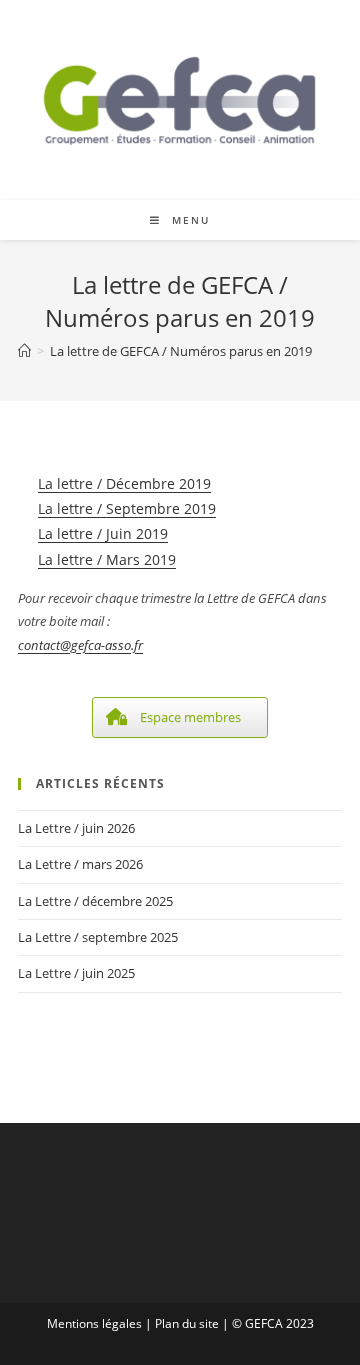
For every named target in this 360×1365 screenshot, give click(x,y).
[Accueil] (24, 351)
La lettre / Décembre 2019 (124, 483)
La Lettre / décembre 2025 (95, 901)
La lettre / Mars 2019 (107, 559)
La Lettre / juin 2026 (76, 828)
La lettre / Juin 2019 (103, 533)
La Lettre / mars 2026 (80, 864)
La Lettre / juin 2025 (76, 973)
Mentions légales (94, 1323)
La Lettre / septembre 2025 (98, 937)
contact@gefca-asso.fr (80, 645)
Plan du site (187, 1323)
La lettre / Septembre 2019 (127, 508)
